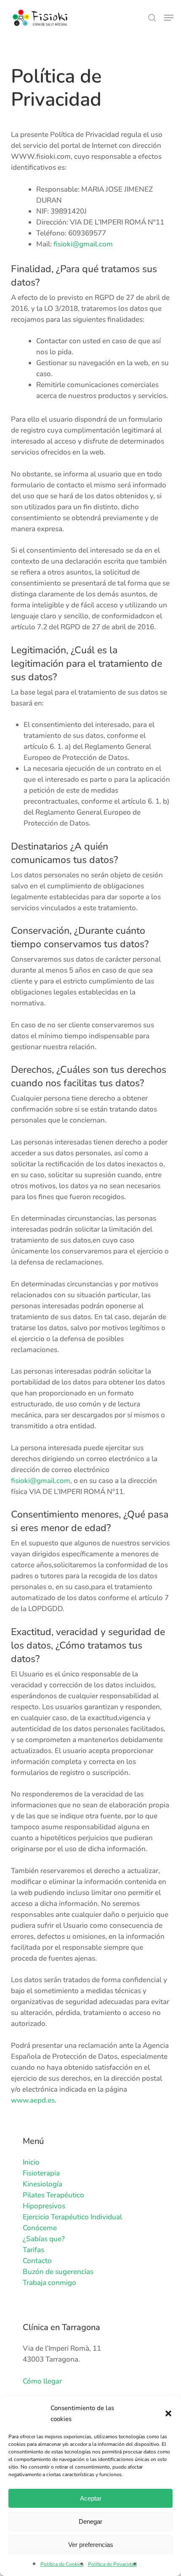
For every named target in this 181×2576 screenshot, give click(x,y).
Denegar (90, 2521)
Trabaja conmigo (49, 2283)
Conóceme (40, 2228)
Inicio (31, 2162)
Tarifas (33, 2250)
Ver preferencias (91, 2545)
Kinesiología (43, 2184)
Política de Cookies (62, 2564)
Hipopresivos (44, 2206)
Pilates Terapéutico (53, 2195)
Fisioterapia (41, 2173)
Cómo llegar (42, 2381)
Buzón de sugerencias (58, 2272)
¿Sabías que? (44, 2239)
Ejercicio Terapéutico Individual (72, 2217)
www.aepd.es (33, 2100)
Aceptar (91, 2498)
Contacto (37, 2261)
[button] (168, 2413)
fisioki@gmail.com (83, 244)
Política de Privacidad (112, 2564)
